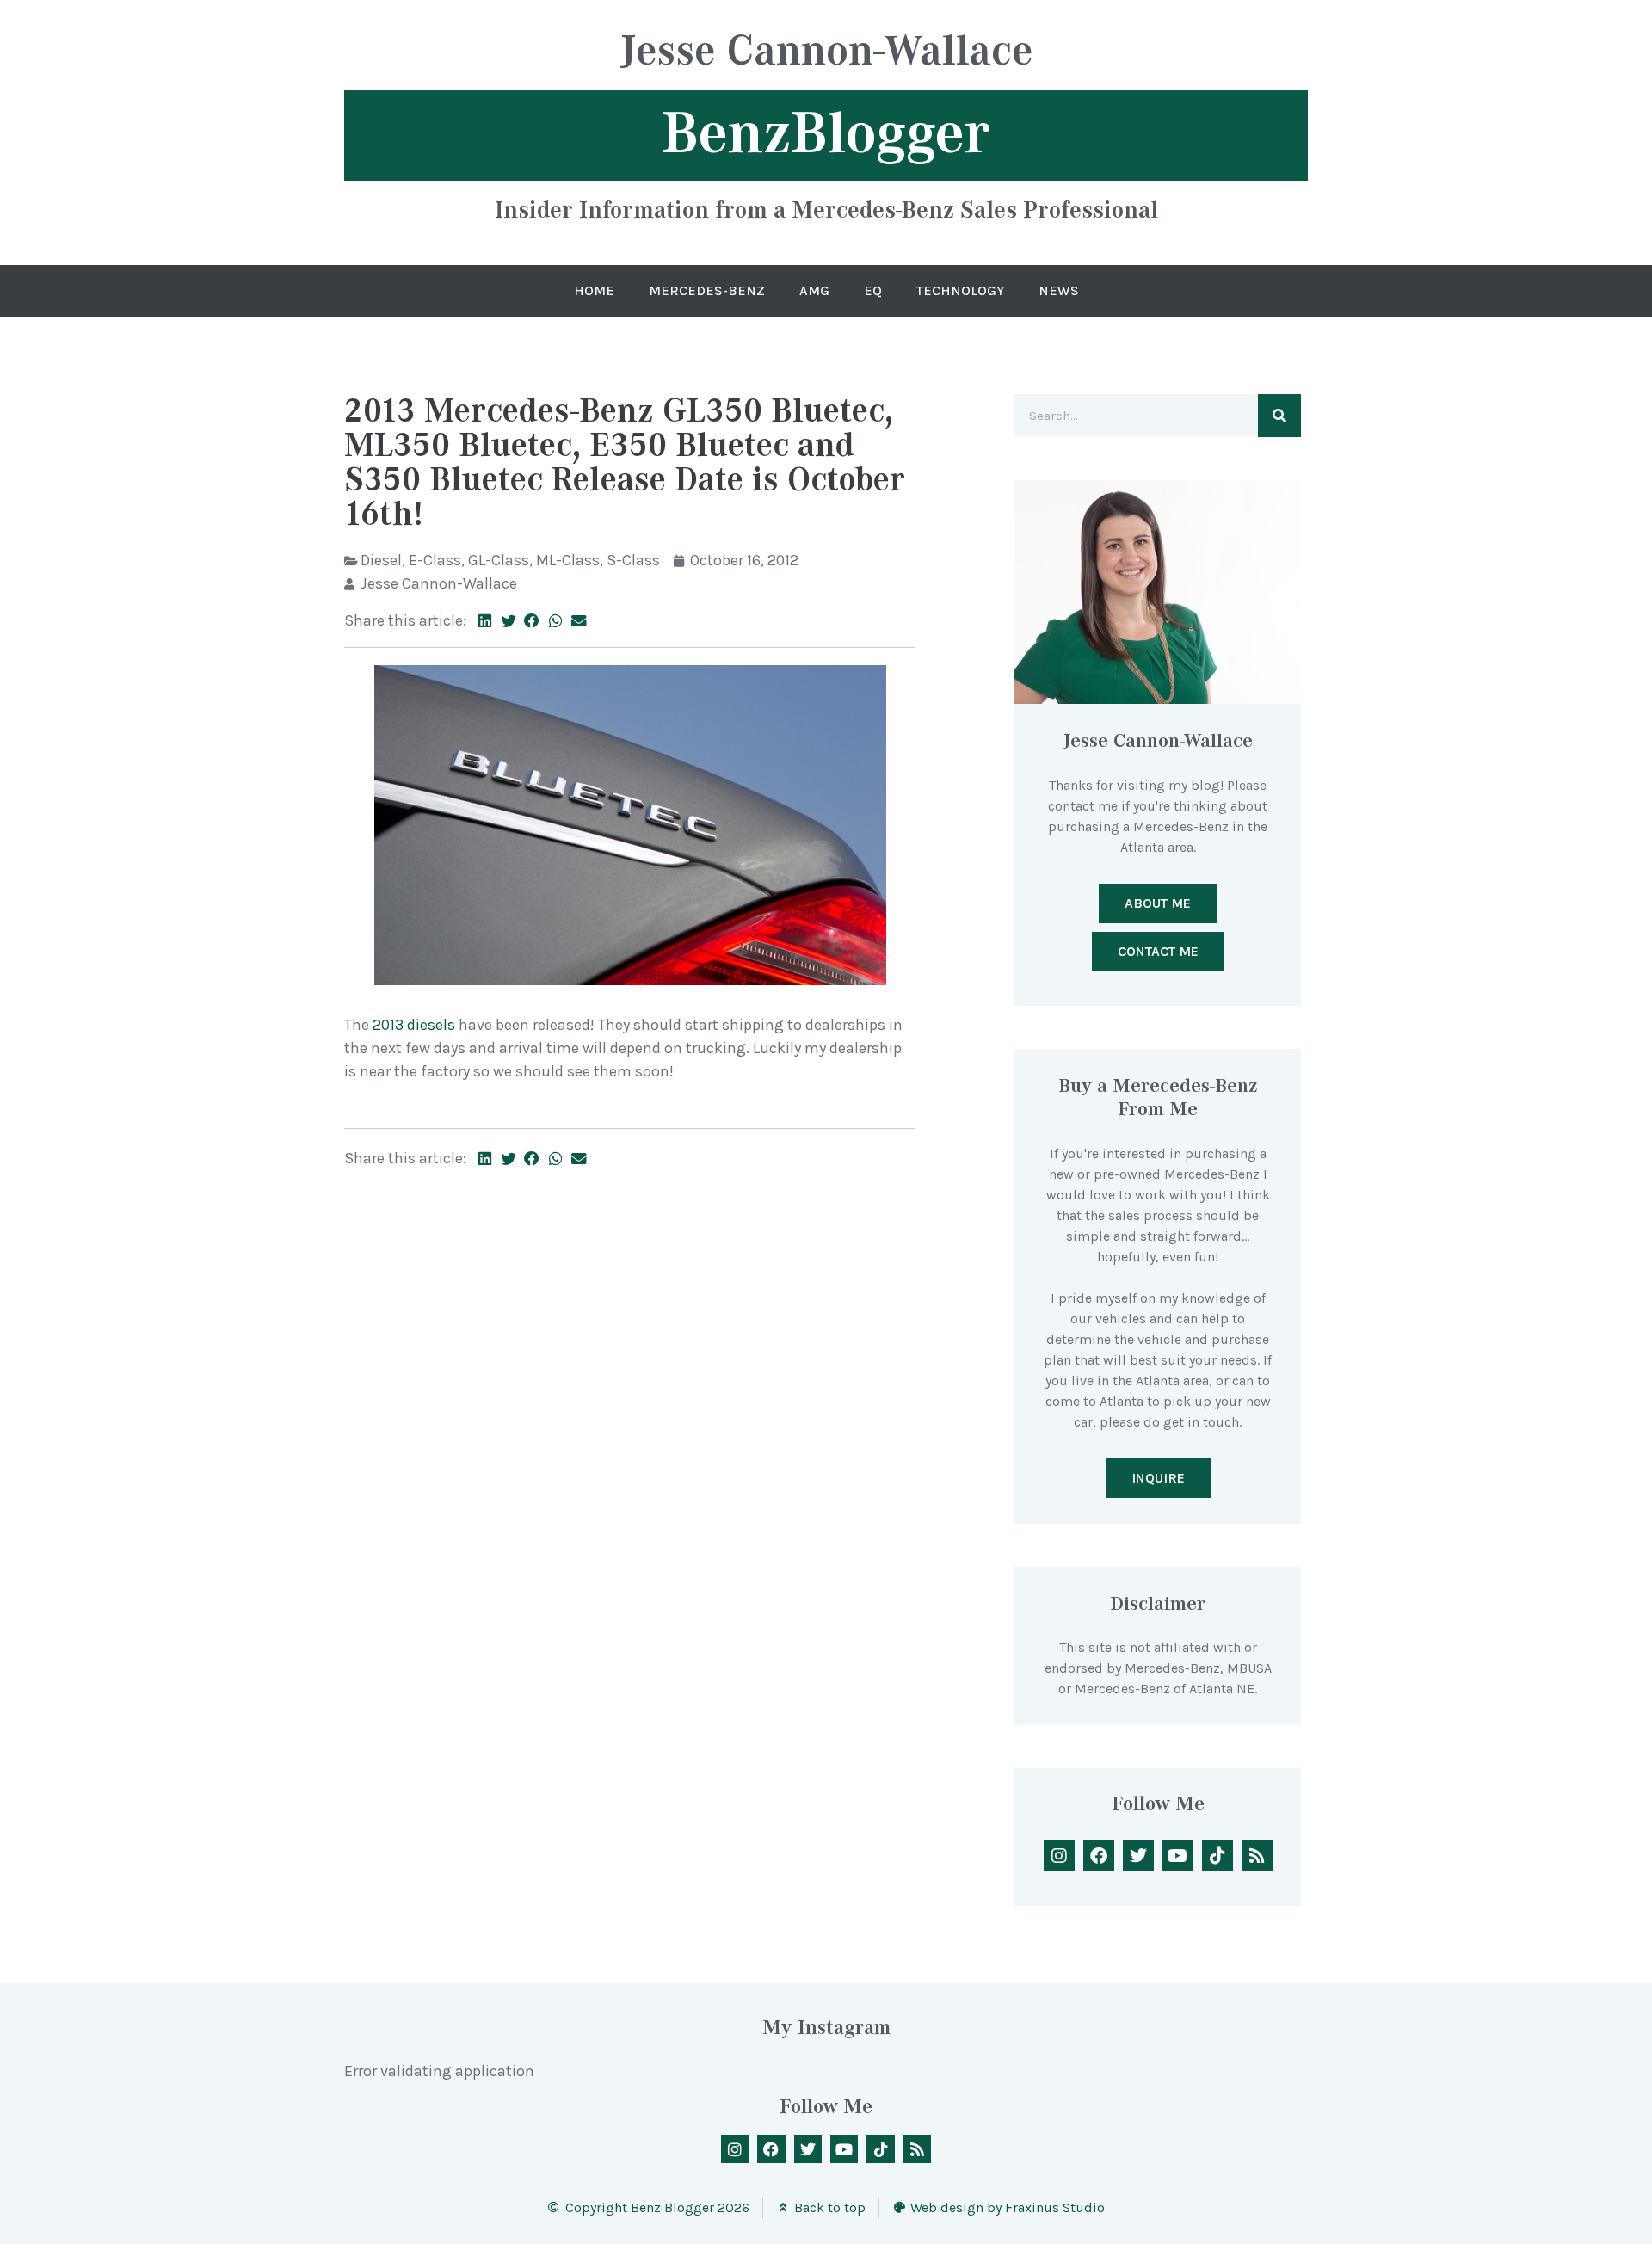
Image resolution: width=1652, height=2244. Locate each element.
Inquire (1158, 1478)
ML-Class (568, 560)
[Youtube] (1178, 1856)
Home (594, 290)
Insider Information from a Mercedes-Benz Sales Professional (826, 209)
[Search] (1279, 416)
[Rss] (1257, 1856)
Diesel (381, 560)
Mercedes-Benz (707, 290)
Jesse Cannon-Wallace (826, 53)
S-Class (633, 560)
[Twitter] (1138, 1856)
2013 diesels (412, 1025)
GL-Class (499, 560)
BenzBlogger (826, 133)
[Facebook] (1099, 1856)
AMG (814, 290)
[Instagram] (1059, 1856)
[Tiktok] (1217, 1856)
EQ (873, 290)
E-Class (435, 560)
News (1059, 290)
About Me (1158, 903)
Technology (960, 290)
